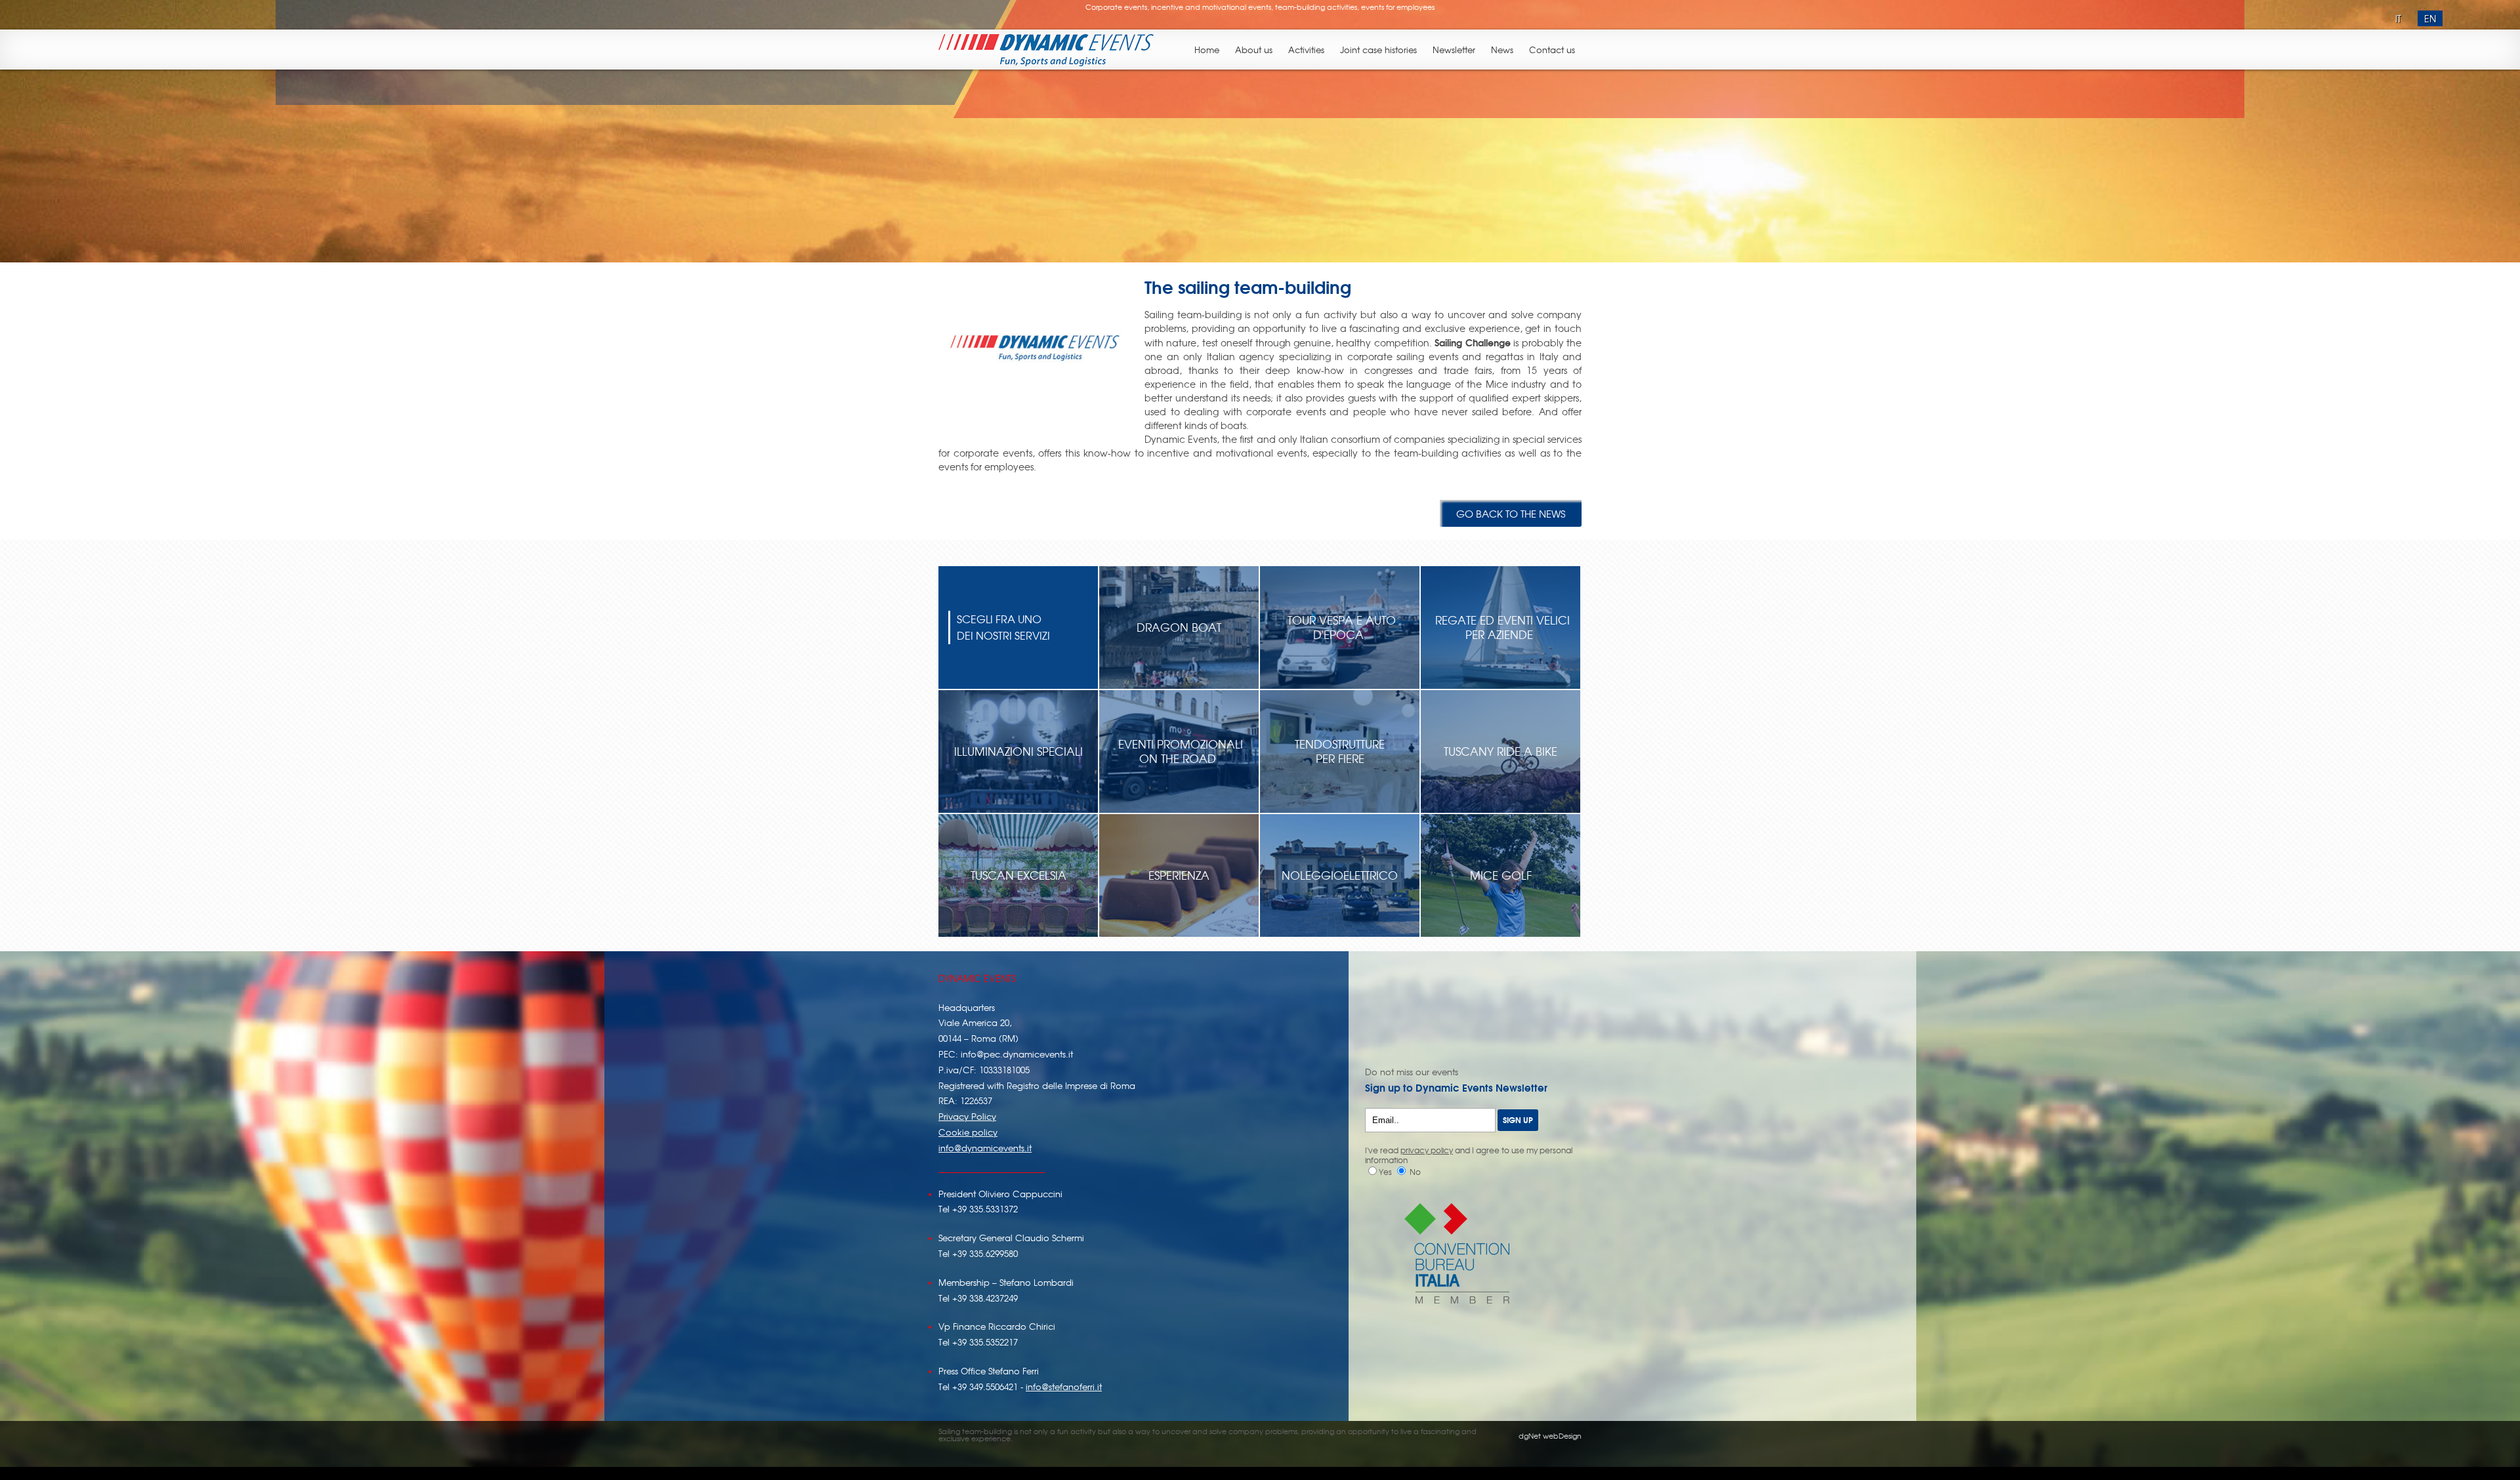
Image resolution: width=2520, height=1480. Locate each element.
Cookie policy (968, 1132)
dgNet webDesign (1550, 1435)
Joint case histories (1378, 50)
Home (1207, 50)
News (1502, 50)
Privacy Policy (967, 1116)
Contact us (1552, 50)
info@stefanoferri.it (1064, 1387)
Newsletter (1454, 50)
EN (2430, 18)
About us (1254, 50)
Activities (1306, 50)
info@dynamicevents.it (985, 1148)
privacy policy (1427, 1150)
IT (2398, 18)
